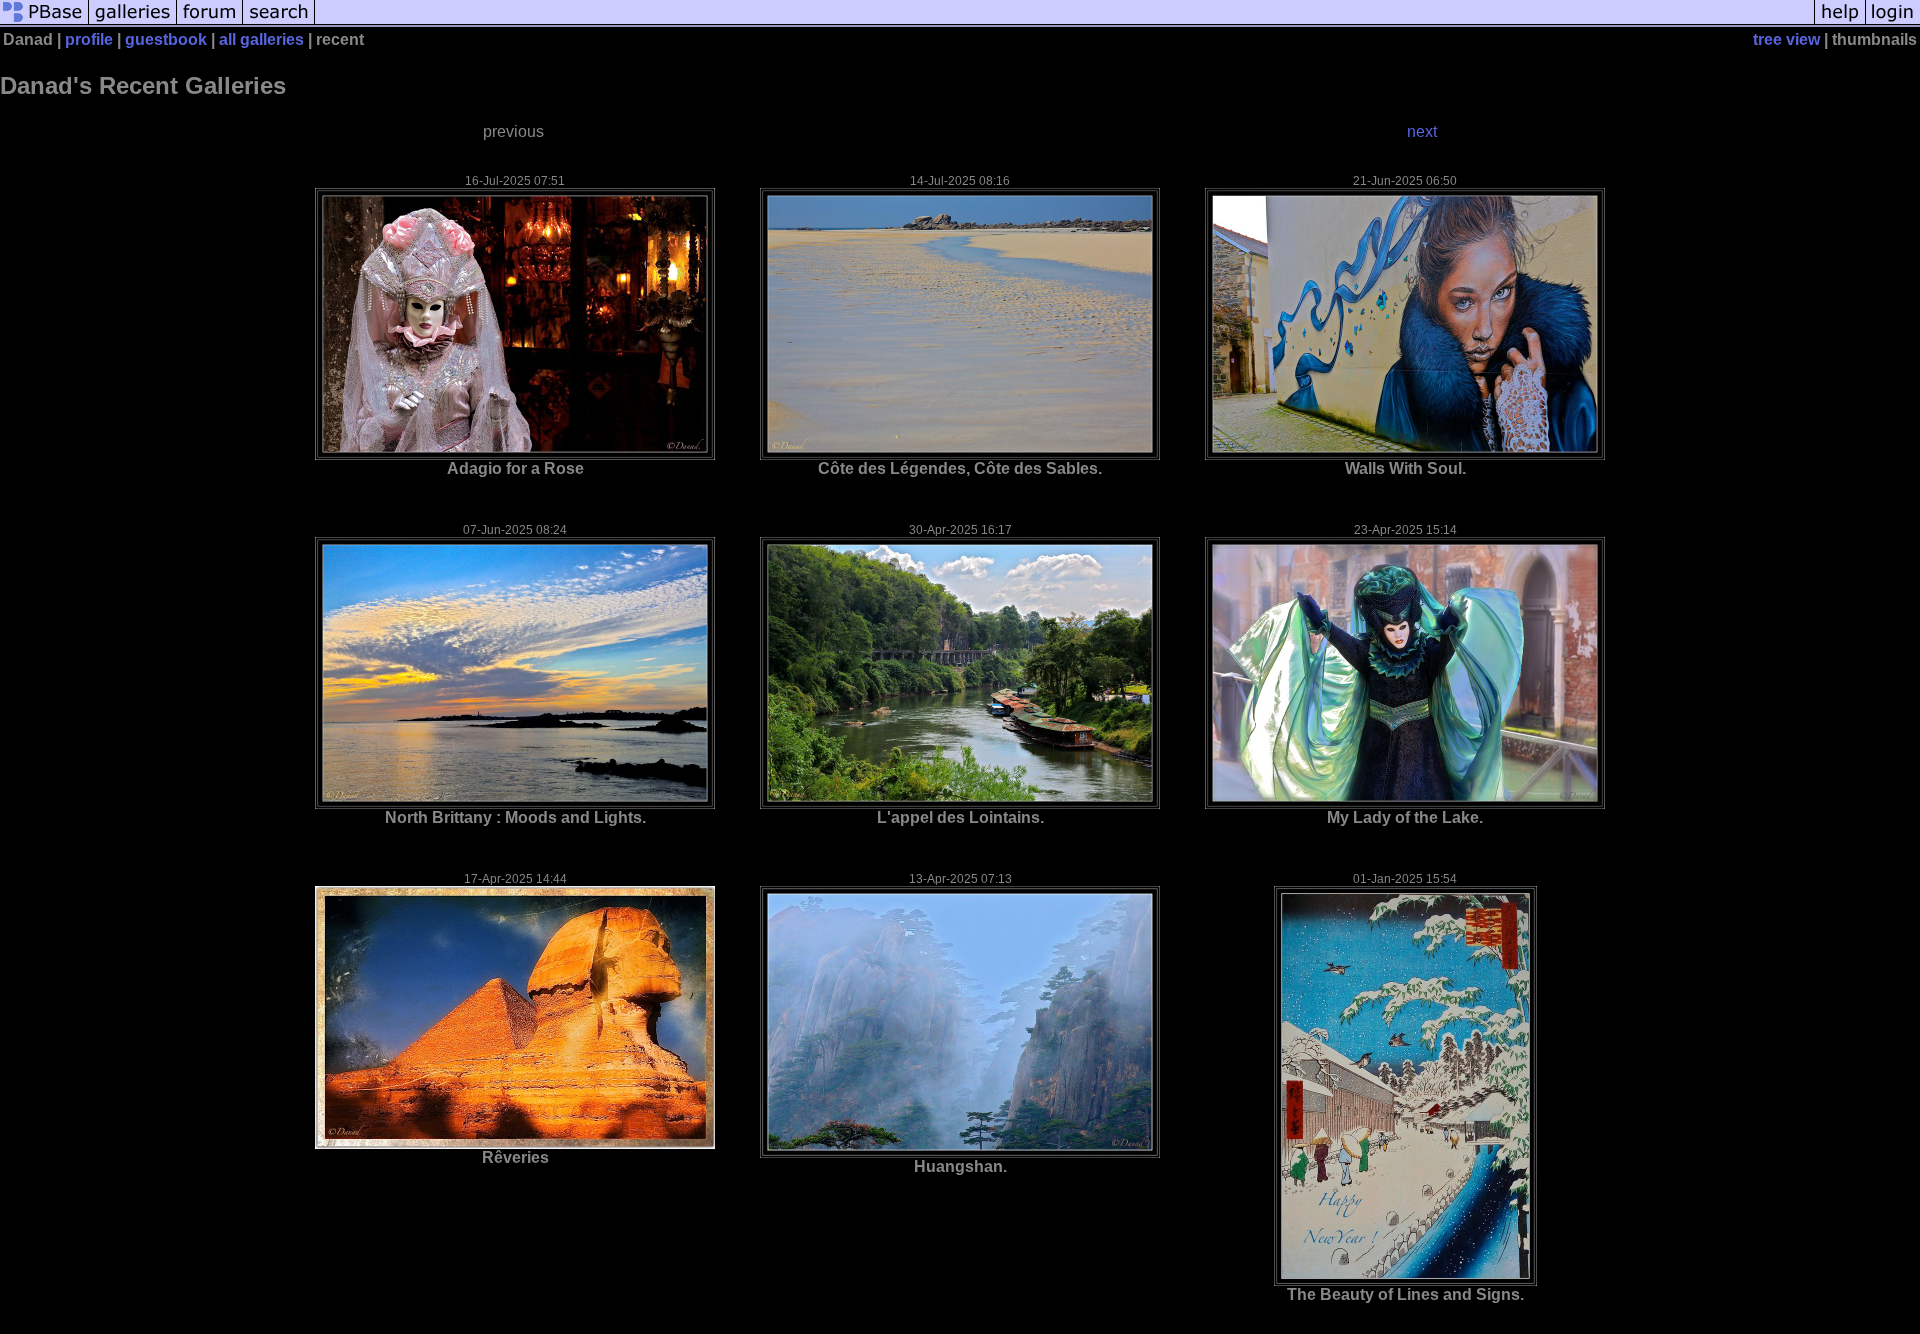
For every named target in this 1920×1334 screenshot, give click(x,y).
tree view (1786, 39)
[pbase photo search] (279, 22)
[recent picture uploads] (133, 22)
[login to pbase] (1893, 22)
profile (89, 39)
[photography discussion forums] (210, 22)
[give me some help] (1840, 22)
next (1422, 131)
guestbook (166, 39)
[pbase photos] (44, 22)
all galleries (261, 39)
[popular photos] (1064, 22)
